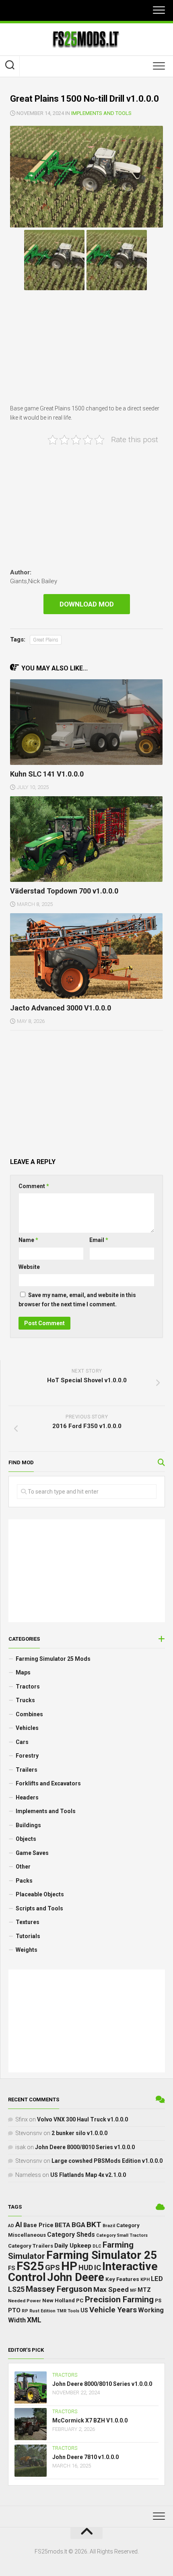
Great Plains (46, 640)
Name (28, 1240)
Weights (27, 1950)
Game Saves (32, 1853)
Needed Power (25, 2301)
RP (25, 2311)
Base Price (38, 2225)
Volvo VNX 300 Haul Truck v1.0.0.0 (82, 2119)
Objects (26, 1839)
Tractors (28, 1687)
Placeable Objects (40, 1894)
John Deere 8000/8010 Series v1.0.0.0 (85, 2147)
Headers (27, 1797)
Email (99, 1240)
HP (69, 2266)
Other (23, 1867)
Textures (28, 1922)
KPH (145, 2280)
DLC (97, 2246)
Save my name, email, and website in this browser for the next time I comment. (77, 1300)
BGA (78, 2225)
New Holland (59, 2300)
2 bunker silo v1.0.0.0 (79, 2133)
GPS (53, 2268)
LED (157, 2279)
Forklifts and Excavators (48, 1783)
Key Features (122, 2279)
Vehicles (27, 1728)
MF (133, 2290)
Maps (23, 1672)
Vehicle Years (113, 2310)
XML (34, 2320)
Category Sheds (71, 2235)
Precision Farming (119, 2299)
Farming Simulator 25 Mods (53, 1659)
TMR (62, 2311)
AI (19, 2225)
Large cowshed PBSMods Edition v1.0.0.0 (107, 2161)
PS (158, 2301)
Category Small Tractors (122, 2235)
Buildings (28, 1825)
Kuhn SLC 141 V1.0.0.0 (47, 774)
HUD (86, 2268)
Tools (73, 2311)
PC (80, 2300)
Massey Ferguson (59, 2289)
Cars (22, 1742)
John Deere (76, 2277)
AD (11, 2226)
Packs (24, 1881)
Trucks (25, 1700)
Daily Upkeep (73, 2246)
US (84, 2310)
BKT (94, 2225)
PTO (14, 2310)
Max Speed (111, 2289)
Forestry (27, 1756)
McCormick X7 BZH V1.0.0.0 (90, 2420)
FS (12, 2268)
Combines (29, 1714)
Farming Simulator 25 (102, 2255)
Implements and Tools (101, 113)
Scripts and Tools (39, 1908)
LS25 (16, 2289)
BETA (63, 2225)
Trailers (27, 1770)
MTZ (144, 2290)
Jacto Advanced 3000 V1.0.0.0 (61, 1008)
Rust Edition (42, 2311)
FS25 (30, 2266)
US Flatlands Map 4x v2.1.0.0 (88, 2175)
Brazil (109, 2226)
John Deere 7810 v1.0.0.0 (85, 2457)
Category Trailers (31, 2246)
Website (29, 1267)
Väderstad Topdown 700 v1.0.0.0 (64, 891)
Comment (34, 1186)
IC (98, 2268)
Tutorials (28, 1936)
